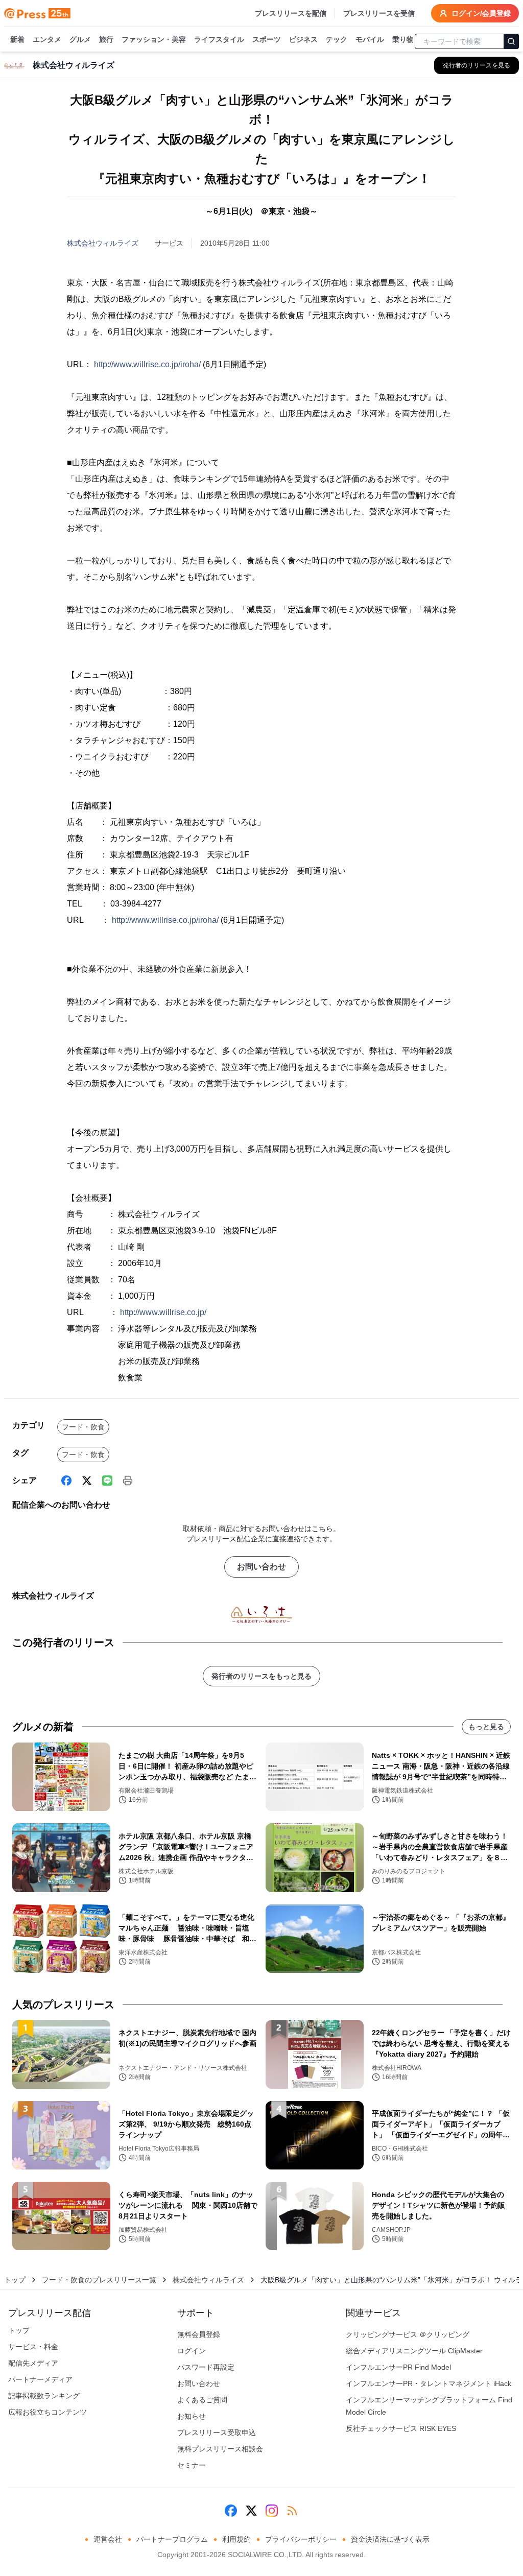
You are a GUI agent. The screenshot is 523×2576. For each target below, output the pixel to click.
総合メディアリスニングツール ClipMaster (414, 2351)
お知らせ (192, 2416)
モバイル (370, 39)
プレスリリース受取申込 (217, 2432)
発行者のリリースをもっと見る (261, 1676)
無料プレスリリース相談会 (220, 2449)
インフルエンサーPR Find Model (398, 2367)
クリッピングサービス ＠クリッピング (408, 2334)
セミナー (192, 2465)
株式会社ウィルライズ (103, 243)
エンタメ (47, 39)
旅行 (106, 39)
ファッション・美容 (154, 39)
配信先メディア (33, 2363)
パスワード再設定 (206, 2367)
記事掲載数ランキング (44, 2396)
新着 (17, 39)
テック (337, 39)
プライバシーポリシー (301, 2539)
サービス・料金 (33, 2347)
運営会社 (108, 2539)
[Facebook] (66, 1481)
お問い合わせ (261, 1567)
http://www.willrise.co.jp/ (163, 1312)
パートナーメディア (40, 2379)
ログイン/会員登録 (481, 13)
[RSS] (292, 2511)
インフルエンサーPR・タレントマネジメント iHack (429, 2383)
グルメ (80, 39)
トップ (15, 2280)
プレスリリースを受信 (379, 13)
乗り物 (403, 39)
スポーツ (267, 39)
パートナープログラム (172, 2539)
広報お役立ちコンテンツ (47, 2412)
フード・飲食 (83, 1427)
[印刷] (128, 1481)
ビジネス (303, 39)
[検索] (511, 41)
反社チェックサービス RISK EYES (401, 2428)
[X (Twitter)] (87, 1481)
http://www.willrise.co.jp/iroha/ (147, 364)
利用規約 (236, 2539)
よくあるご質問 (202, 2400)
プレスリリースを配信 (291, 13)
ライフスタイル (219, 39)
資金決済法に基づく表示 (390, 2539)
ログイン (192, 2351)
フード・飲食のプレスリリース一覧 (99, 2280)
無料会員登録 (199, 2334)
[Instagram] (272, 2511)
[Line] (107, 1481)
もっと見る (486, 1727)
